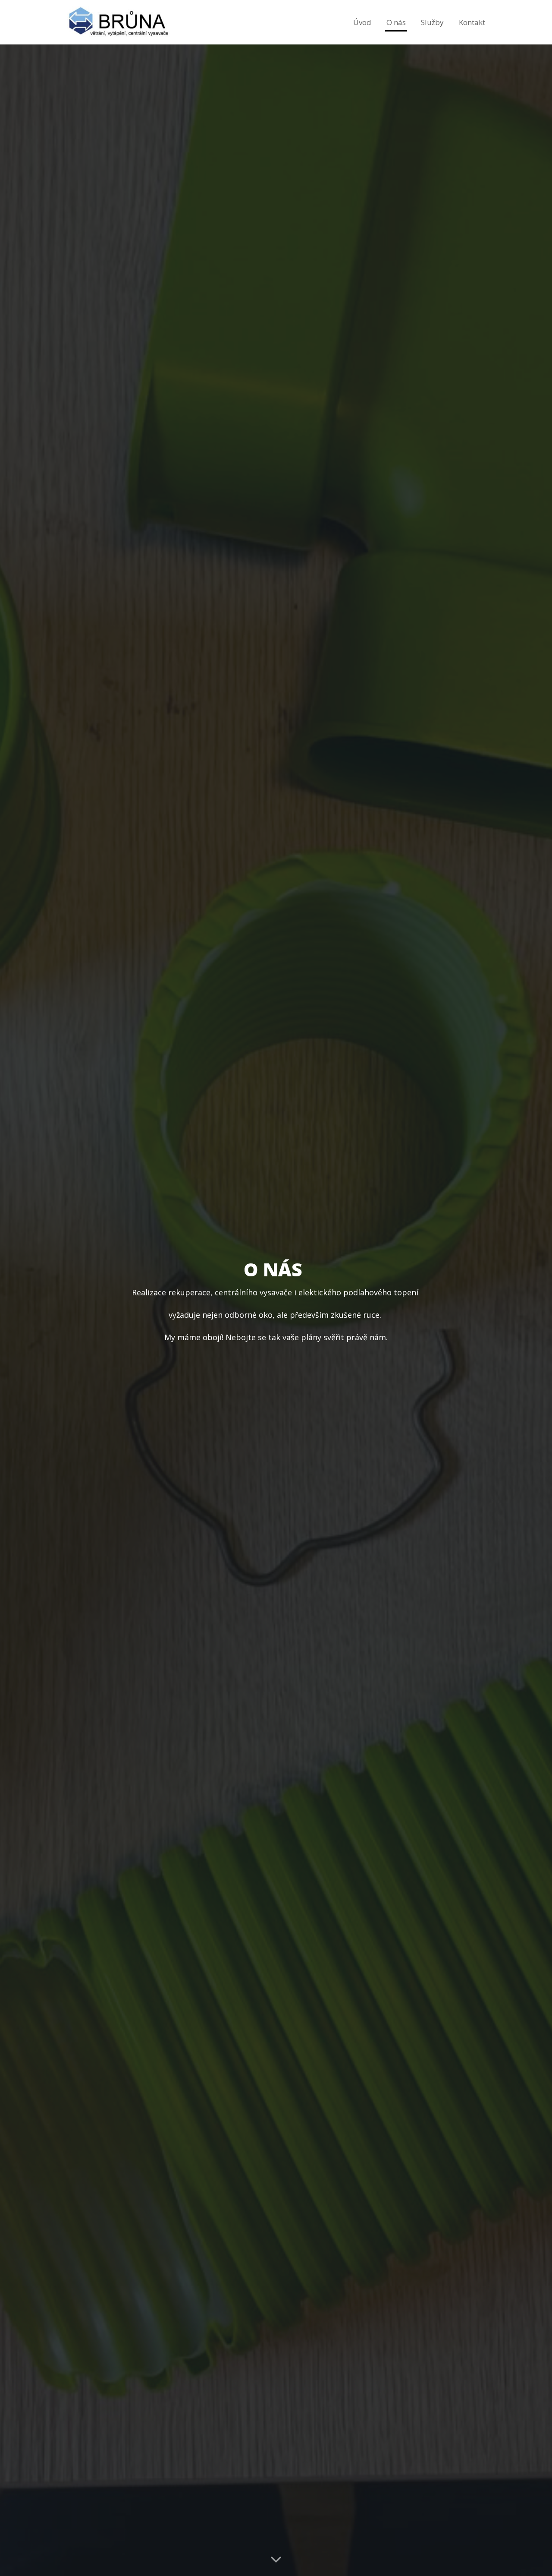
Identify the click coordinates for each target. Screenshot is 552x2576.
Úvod (362, 22)
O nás (396, 22)
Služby (432, 22)
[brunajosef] (118, 22)
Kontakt (472, 22)
